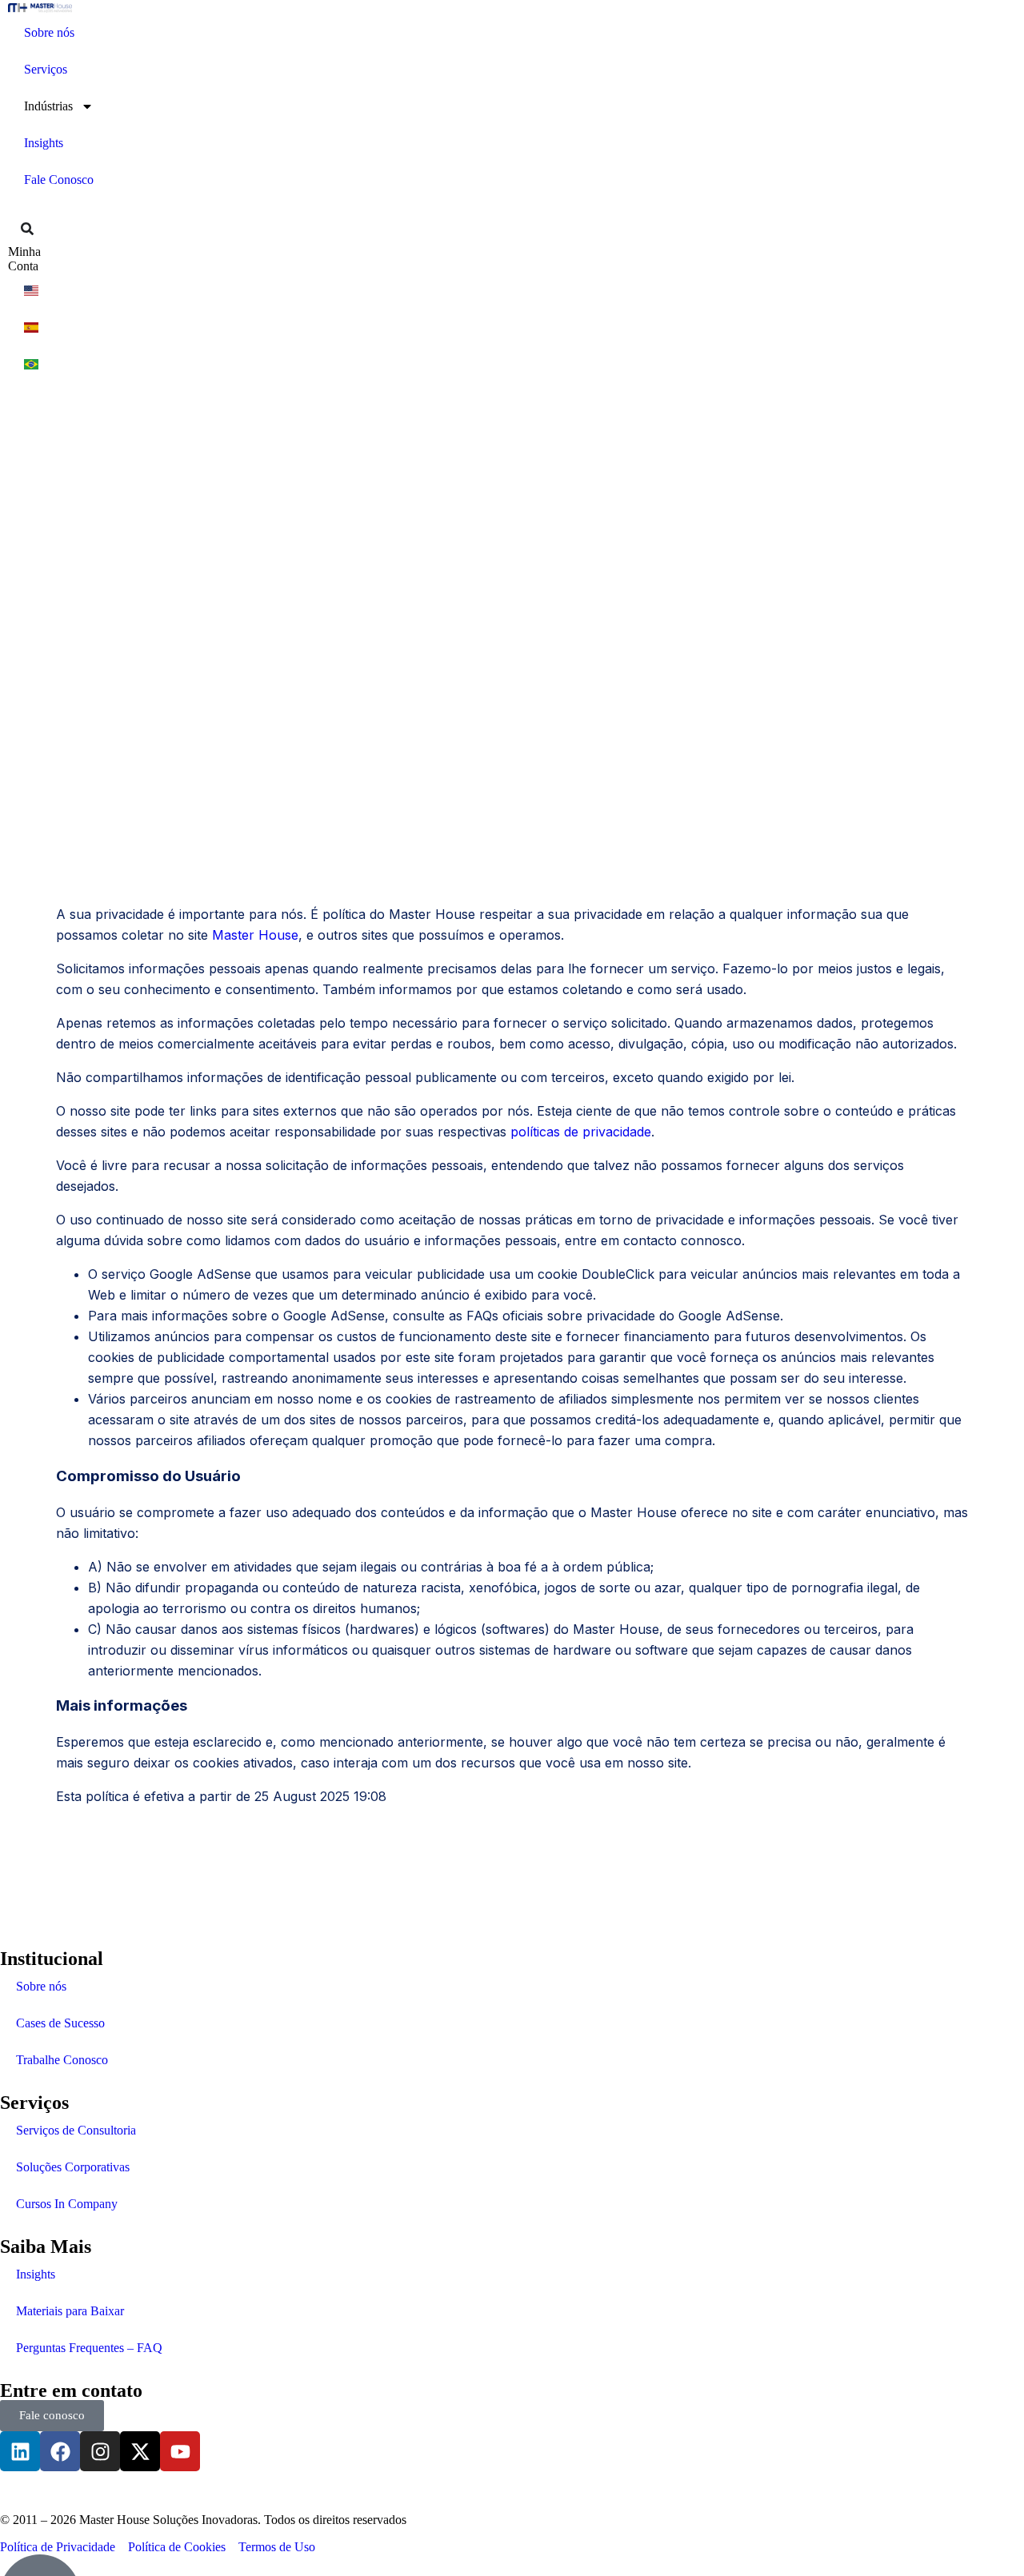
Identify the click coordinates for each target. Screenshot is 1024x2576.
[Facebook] (60, 2451)
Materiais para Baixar (70, 2311)
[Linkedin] (20, 2451)
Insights (44, 143)
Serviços (46, 69)
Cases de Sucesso (60, 2023)
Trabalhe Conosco (62, 2060)
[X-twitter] (140, 2451)
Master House (255, 935)
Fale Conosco (59, 180)
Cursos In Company (67, 2204)
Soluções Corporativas (73, 2167)
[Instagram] (100, 2451)
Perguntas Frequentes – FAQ (89, 2348)
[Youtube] (180, 2451)
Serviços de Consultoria (76, 2130)
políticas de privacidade (581, 1132)
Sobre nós (49, 32)
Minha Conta (24, 259)
